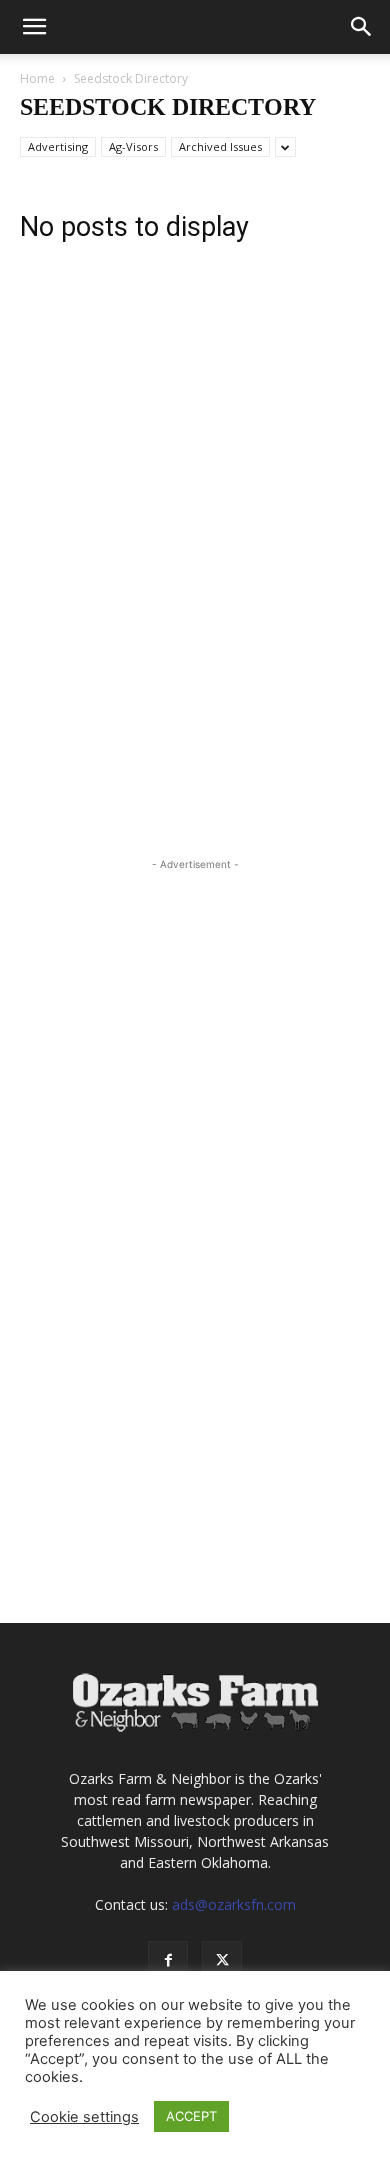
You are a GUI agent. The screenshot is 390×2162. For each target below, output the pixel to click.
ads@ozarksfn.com (234, 1904)
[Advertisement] (195, 391)
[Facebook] (168, 1961)
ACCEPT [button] (191, 2116)
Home (37, 78)
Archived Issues (220, 146)
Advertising (58, 146)
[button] (34, 27)
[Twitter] (222, 1961)
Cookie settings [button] (84, 2117)
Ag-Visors (133, 146)
